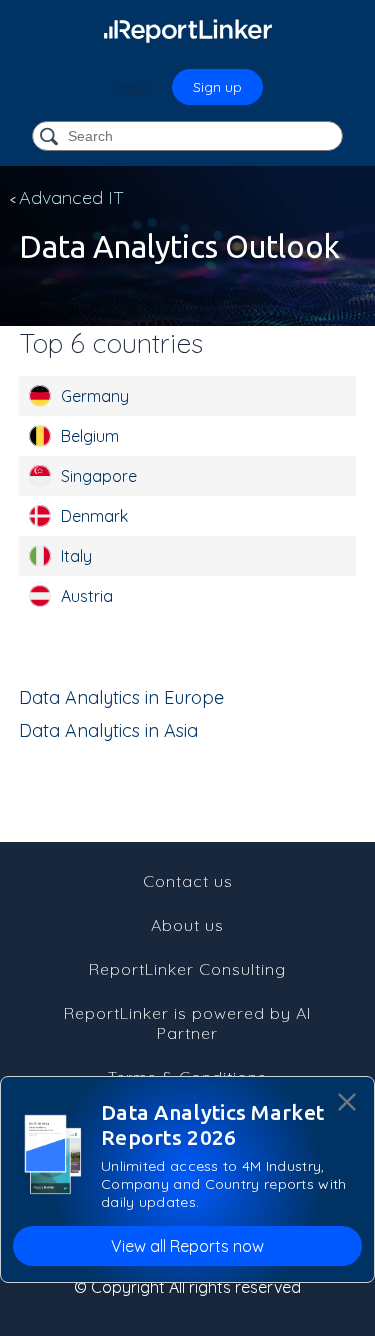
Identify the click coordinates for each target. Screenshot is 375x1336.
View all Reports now (187, 1246)
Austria (87, 596)
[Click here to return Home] (188, 30)
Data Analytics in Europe (121, 697)
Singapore (99, 476)
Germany (95, 396)
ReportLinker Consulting (187, 969)
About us (187, 925)
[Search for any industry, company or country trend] (51, 137)
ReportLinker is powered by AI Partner (187, 1023)
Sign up (217, 87)
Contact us (188, 881)
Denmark (94, 516)
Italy (76, 556)
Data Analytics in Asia (108, 730)
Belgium (90, 436)
